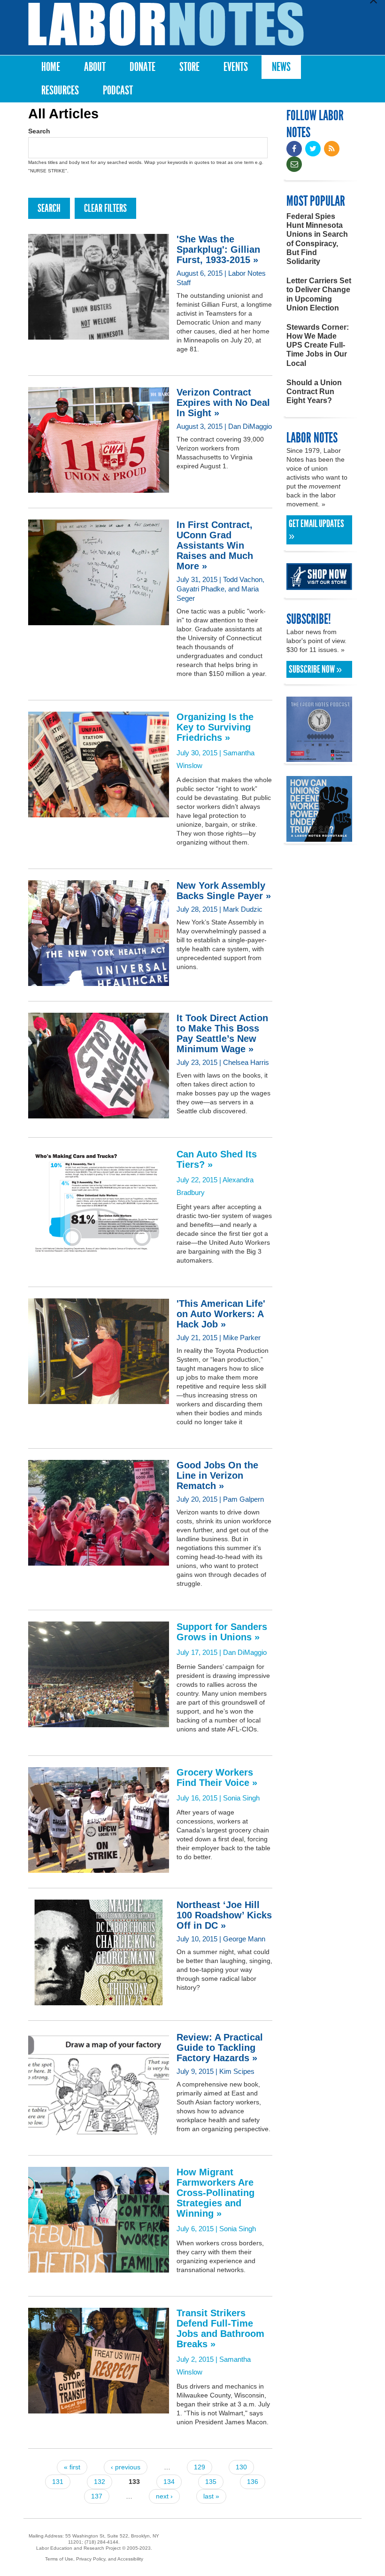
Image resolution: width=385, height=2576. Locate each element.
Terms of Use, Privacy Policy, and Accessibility (94, 2559)
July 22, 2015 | (217, 1166)
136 (253, 2482)
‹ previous (126, 2467)
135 (211, 2482)
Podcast (118, 90)
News (281, 67)
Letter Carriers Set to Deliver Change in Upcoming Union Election (319, 294)
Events (236, 67)
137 (97, 2496)
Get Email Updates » (316, 530)
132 (100, 2482)
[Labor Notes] (166, 24)
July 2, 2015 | (220, 2335)
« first (72, 2467)
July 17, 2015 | (222, 1639)
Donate (142, 67)
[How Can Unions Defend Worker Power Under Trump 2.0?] (319, 837)
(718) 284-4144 (101, 2542)
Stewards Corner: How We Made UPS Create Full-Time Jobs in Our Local (318, 345)
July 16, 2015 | (217, 1785)
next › (164, 2496)
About (95, 67)
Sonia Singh (241, 1798)
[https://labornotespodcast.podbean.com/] (319, 757)
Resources (60, 90)
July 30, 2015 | (215, 734)
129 (200, 2467)
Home (51, 67)
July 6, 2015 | (216, 2200)
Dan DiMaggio (245, 1652)
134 (169, 2482)
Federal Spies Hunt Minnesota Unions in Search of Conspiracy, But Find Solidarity (317, 239)
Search (39, 131)
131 (58, 2482)
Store (189, 67)
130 (241, 2467)
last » (211, 2496)
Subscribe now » (315, 669)
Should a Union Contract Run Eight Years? (314, 392)
